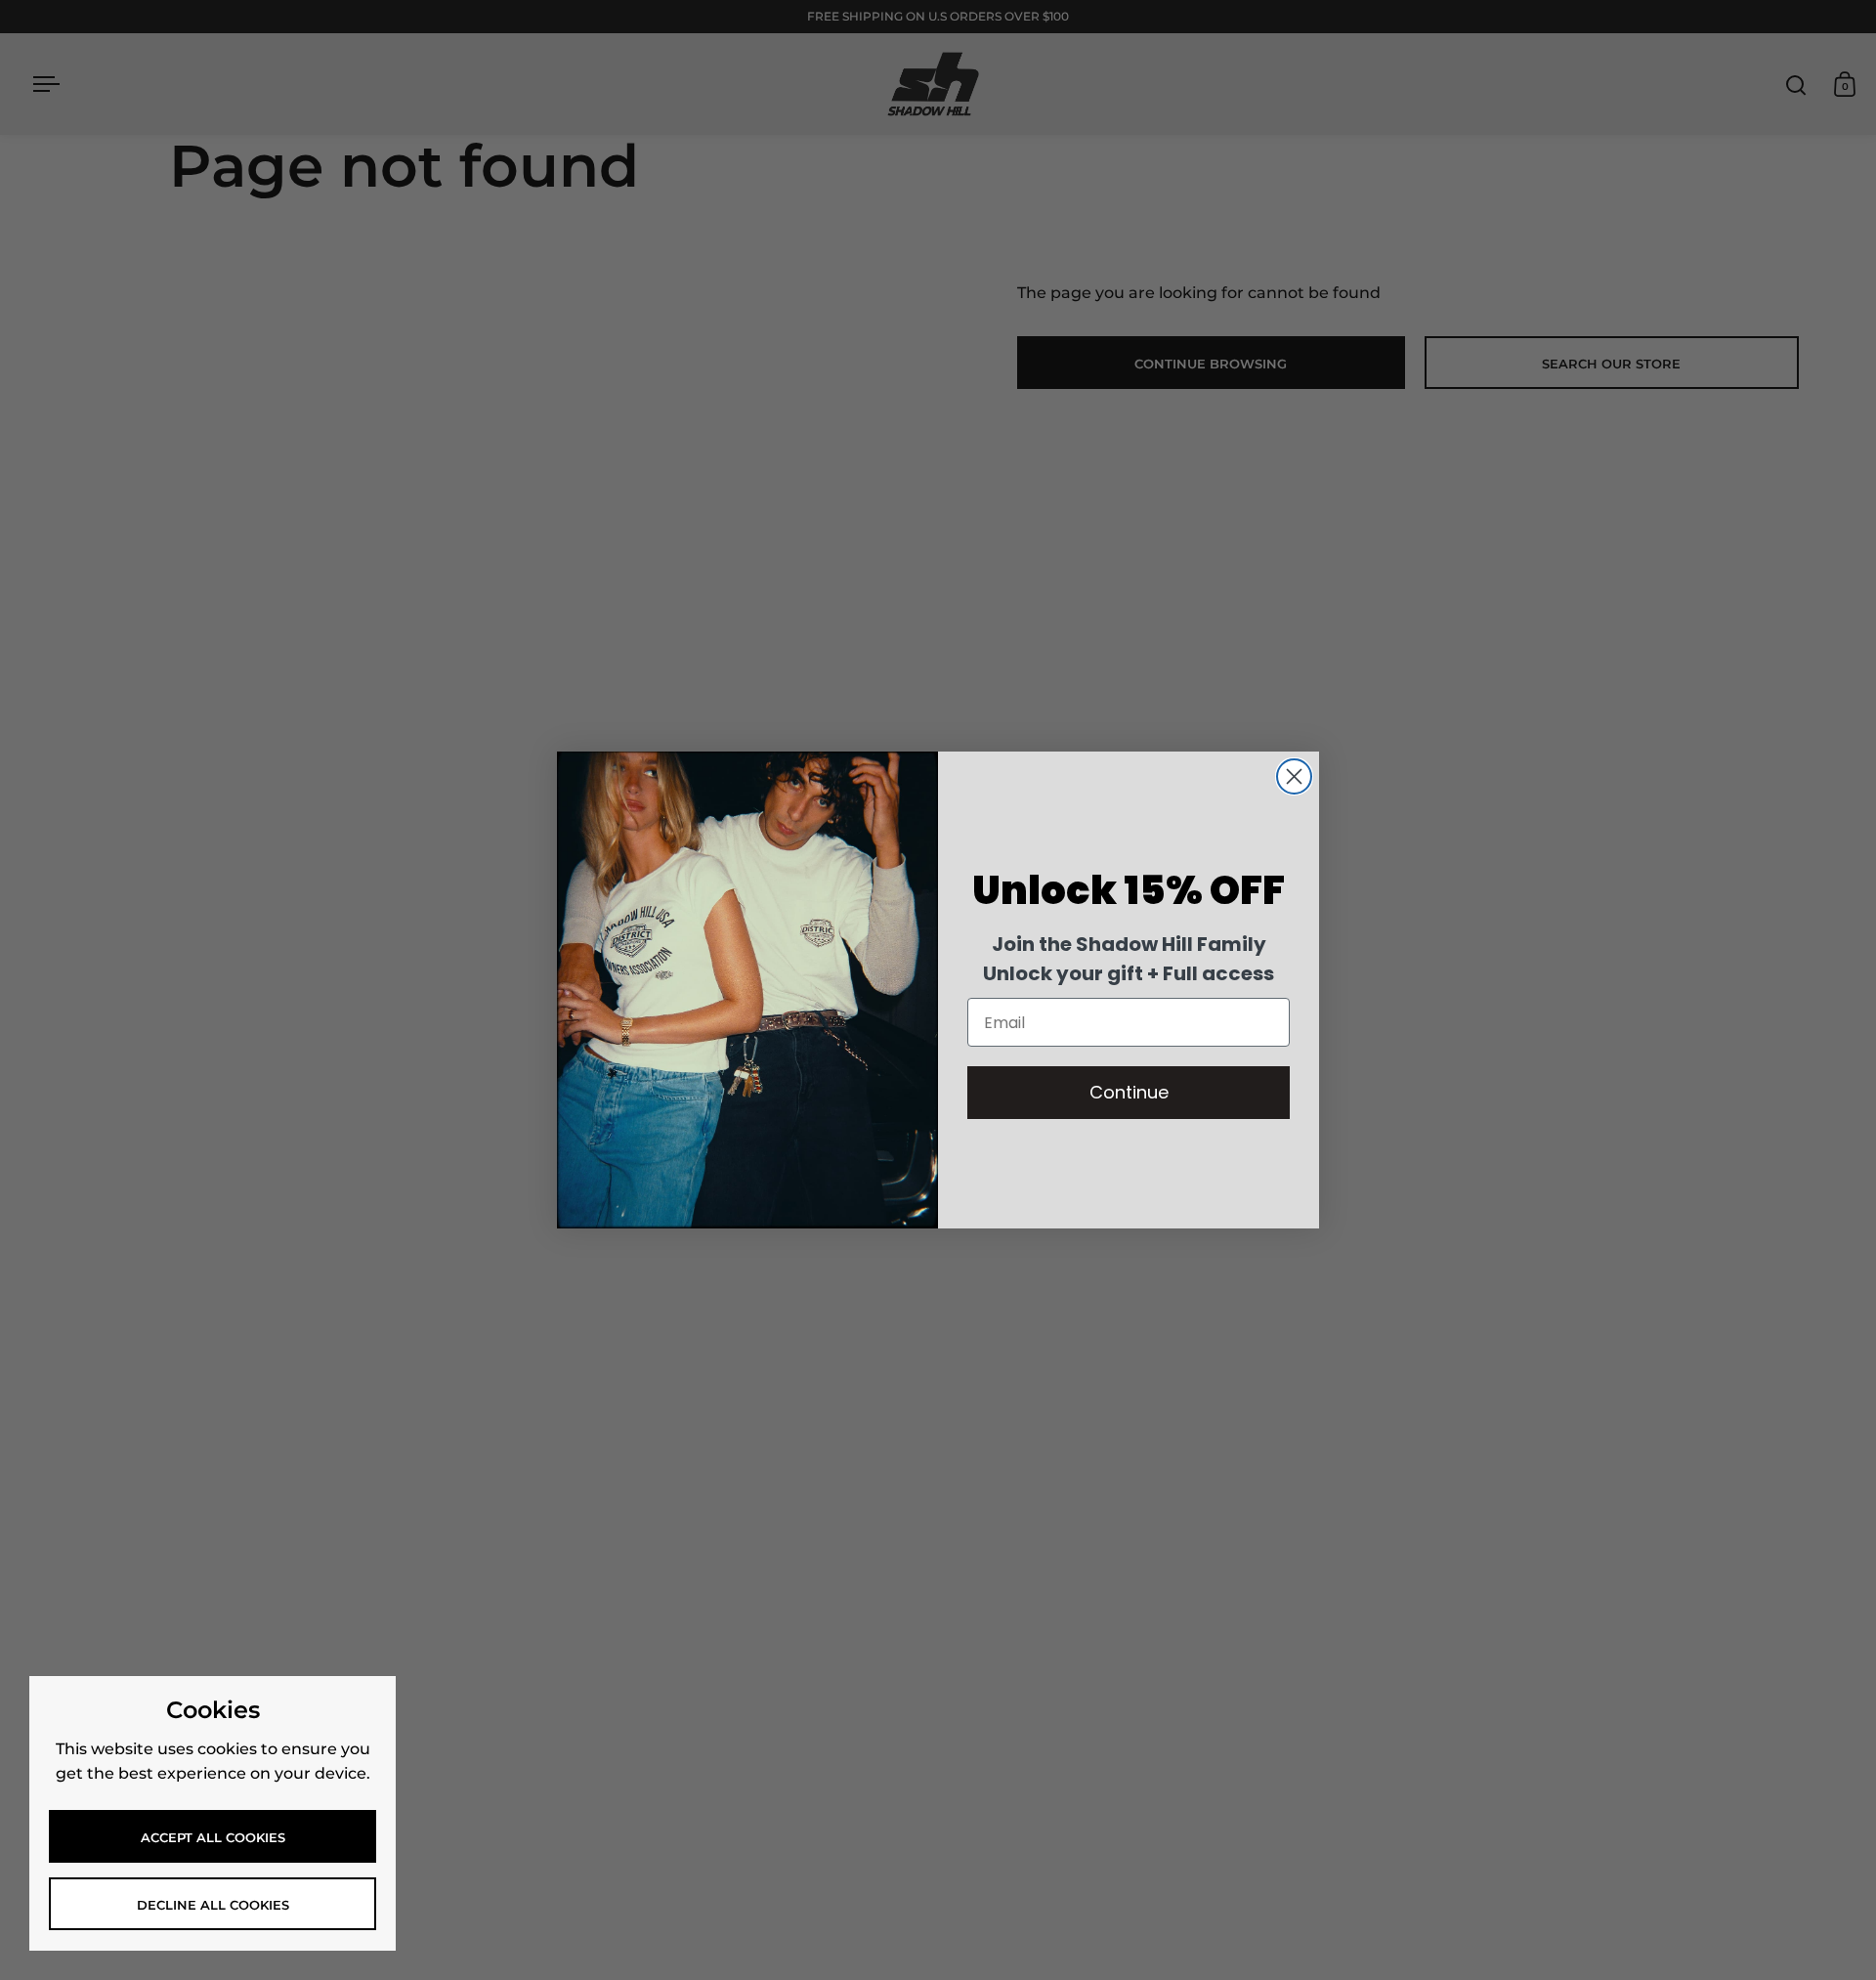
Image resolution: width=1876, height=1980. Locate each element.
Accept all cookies (213, 1837)
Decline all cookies (213, 1905)
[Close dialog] (1294, 776)
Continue (1129, 1092)
